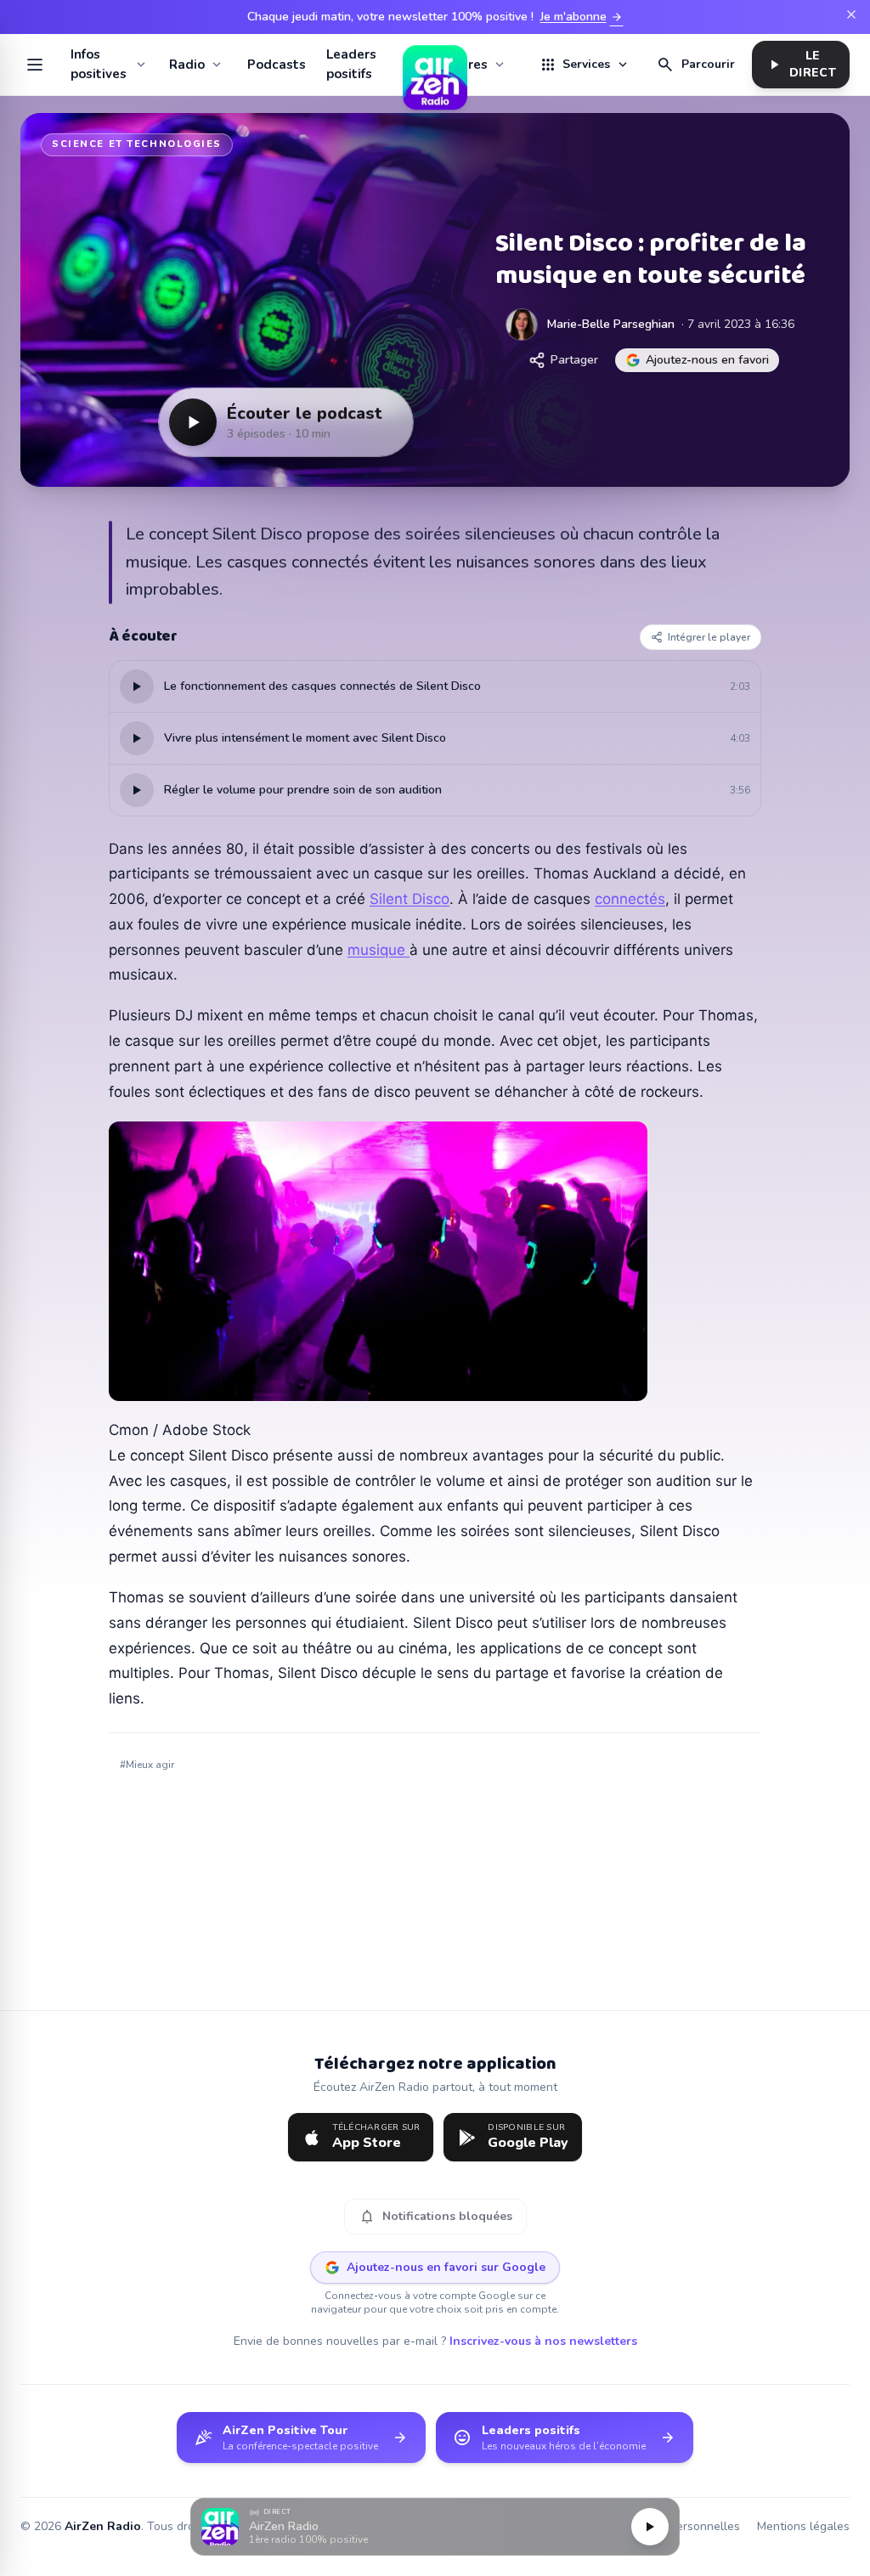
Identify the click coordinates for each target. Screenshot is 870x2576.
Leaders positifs (351, 64)
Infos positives (99, 64)
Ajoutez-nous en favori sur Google (446, 2267)
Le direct (801, 64)
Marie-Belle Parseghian (611, 324)
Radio (187, 65)
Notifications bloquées (435, 2217)
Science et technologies (137, 144)
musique (379, 950)
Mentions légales (803, 2526)
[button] (435, 2527)
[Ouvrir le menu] (35, 65)
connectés (630, 899)
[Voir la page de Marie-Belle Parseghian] (522, 325)
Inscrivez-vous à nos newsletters (543, 2341)
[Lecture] (650, 2527)
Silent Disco (410, 899)
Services (585, 65)
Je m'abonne (582, 17)
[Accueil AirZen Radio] (435, 65)
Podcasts (277, 65)
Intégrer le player (709, 637)
